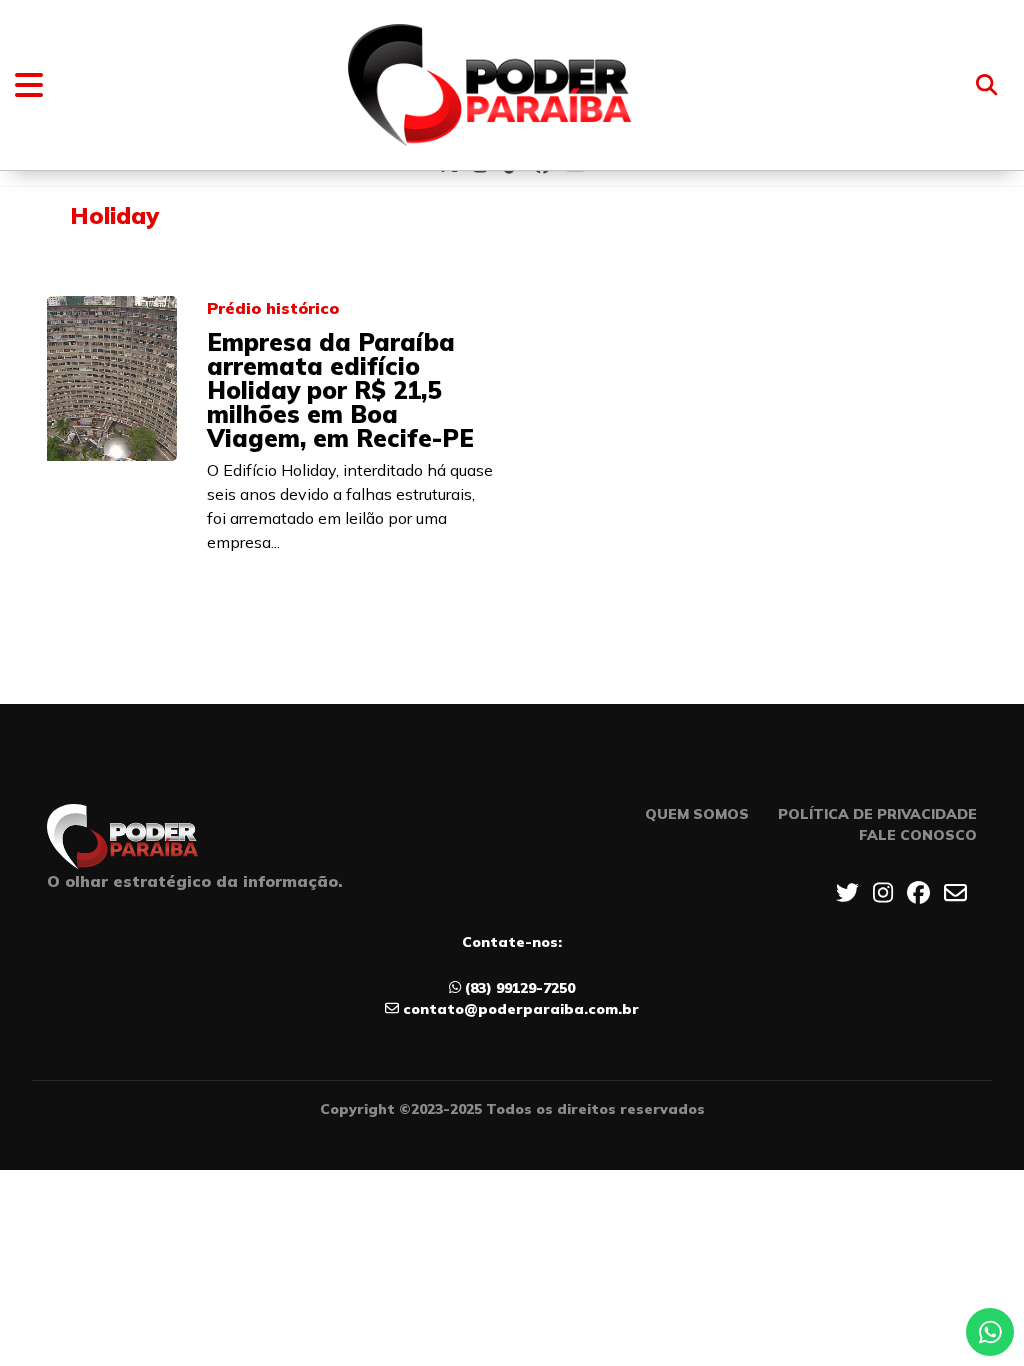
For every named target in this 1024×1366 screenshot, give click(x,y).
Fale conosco (918, 835)
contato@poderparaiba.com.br (521, 1009)
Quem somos (697, 814)
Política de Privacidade (877, 814)
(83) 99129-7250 (520, 988)
